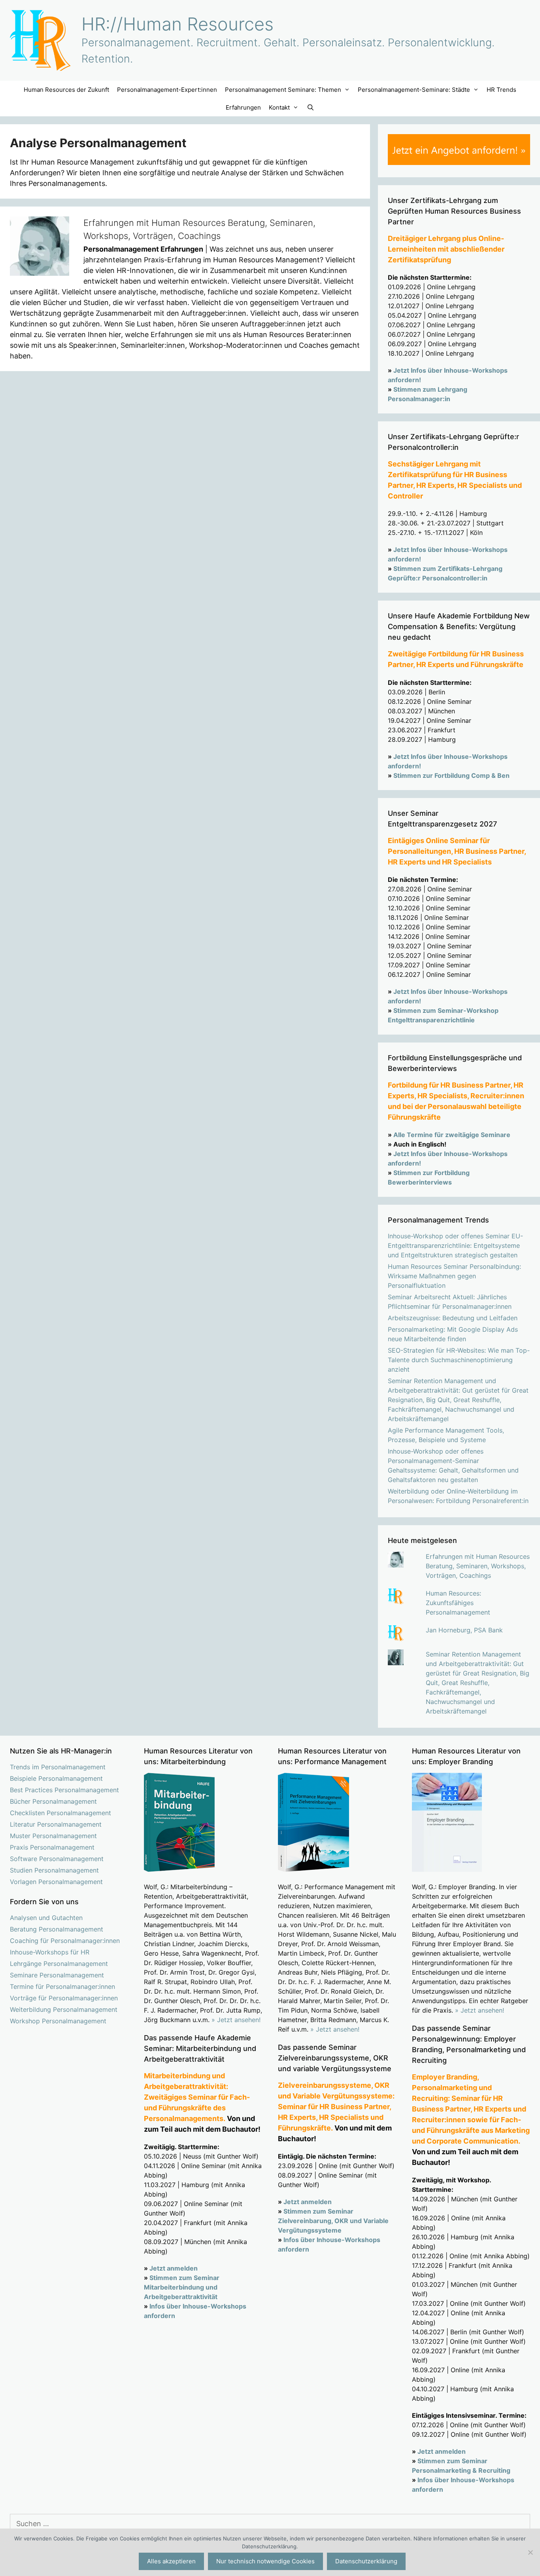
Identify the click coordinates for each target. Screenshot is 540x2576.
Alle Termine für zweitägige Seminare (452, 1135)
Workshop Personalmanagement (58, 2021)
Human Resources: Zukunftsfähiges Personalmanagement (458, 1603)
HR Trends (501, 90)
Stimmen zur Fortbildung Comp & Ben (451, 775)
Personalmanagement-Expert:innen (167, 90)
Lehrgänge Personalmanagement (59, 1964)
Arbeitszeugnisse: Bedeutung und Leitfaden (453, 1318)
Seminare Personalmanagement (57, 1975)
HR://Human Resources (177, 24)
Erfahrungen (243, 107)
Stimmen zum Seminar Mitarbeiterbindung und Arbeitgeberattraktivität (182, 2287)
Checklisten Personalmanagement (60, 1813)
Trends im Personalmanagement (58, 1767)
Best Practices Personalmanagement (64, 1790)
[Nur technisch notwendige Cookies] (530, 2552)
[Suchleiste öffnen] (310, 107)
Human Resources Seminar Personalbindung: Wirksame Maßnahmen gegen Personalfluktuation (454, 1276)
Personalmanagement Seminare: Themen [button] (283, 90)
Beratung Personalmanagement (57, 1929)
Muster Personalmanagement (53, 1836)
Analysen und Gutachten (46, 1918)
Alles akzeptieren (171, 2561)
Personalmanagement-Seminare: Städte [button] (414, 90)
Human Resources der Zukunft (66, 90)
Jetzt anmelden (174, 2268)
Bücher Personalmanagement (53, 1801)
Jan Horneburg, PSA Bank (464, 1630)
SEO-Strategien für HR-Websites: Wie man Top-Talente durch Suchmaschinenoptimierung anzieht (459, 1360)
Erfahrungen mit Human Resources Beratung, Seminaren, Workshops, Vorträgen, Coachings (478, 1566)
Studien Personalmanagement (54, 1870)
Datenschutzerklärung (366, 2561)
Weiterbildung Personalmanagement (64, 2009)
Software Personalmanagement (57, 1859)
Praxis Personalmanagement (52, 1847)
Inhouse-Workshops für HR (50, 1952)
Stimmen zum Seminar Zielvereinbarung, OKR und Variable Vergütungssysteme (333, 2221)
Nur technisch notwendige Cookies (265, 2561)
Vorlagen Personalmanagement (56, 1882)
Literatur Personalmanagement (56, 1824)
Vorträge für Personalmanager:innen (64, 1998)
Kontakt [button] (279, 107)
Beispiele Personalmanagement (56, 1778)
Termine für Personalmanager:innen (62, 1986)
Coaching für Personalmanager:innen (65, 1941)
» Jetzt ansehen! (236, 2020)
